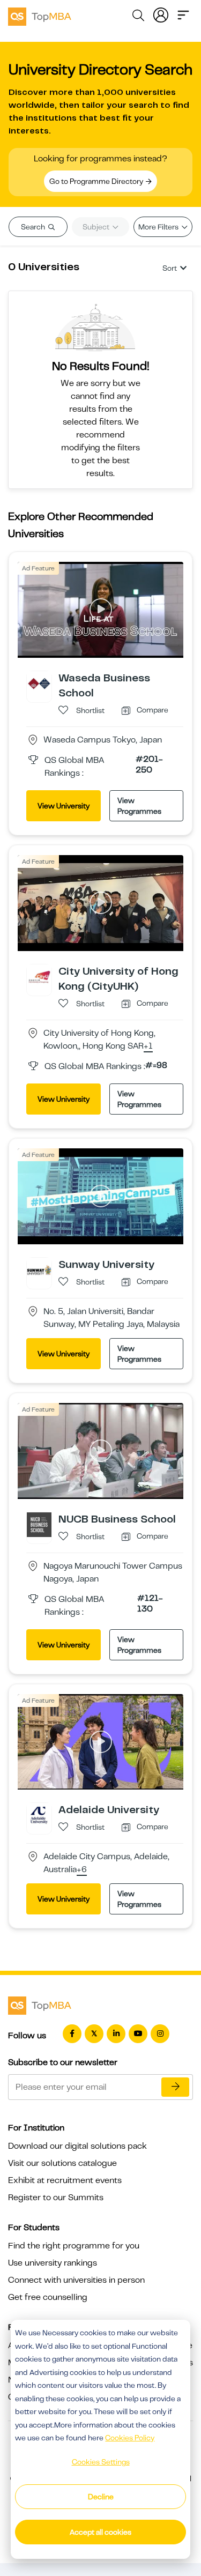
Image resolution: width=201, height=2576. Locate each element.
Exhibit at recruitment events (65, 2180)
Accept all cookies (100, 2532)
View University (64, 806)
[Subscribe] (175, 2087)
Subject (97, 227)
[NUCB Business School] (39, 1524)
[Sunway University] (39, 1270)
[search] (138, 17)
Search (34, 227)
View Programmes (139, 806)
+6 (82, 1870)
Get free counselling (48, 2297)
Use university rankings (53, 2263)
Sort (170, 268)
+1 (148, 1046)
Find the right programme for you (74, 2246)
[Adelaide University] (39, 1815)
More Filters (159, 227)
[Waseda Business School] (39, 683)
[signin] (161, 14)
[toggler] (183, 14)
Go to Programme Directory (97, 181)
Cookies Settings (101, 2462)
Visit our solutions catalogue (62, 2163)
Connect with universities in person (76, 2280)
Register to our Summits (56, 2198)
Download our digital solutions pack (77, 2146)
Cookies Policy (130, 2438)
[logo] (40, 15)
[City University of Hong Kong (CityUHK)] (39, 976)
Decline (101, 2497)
